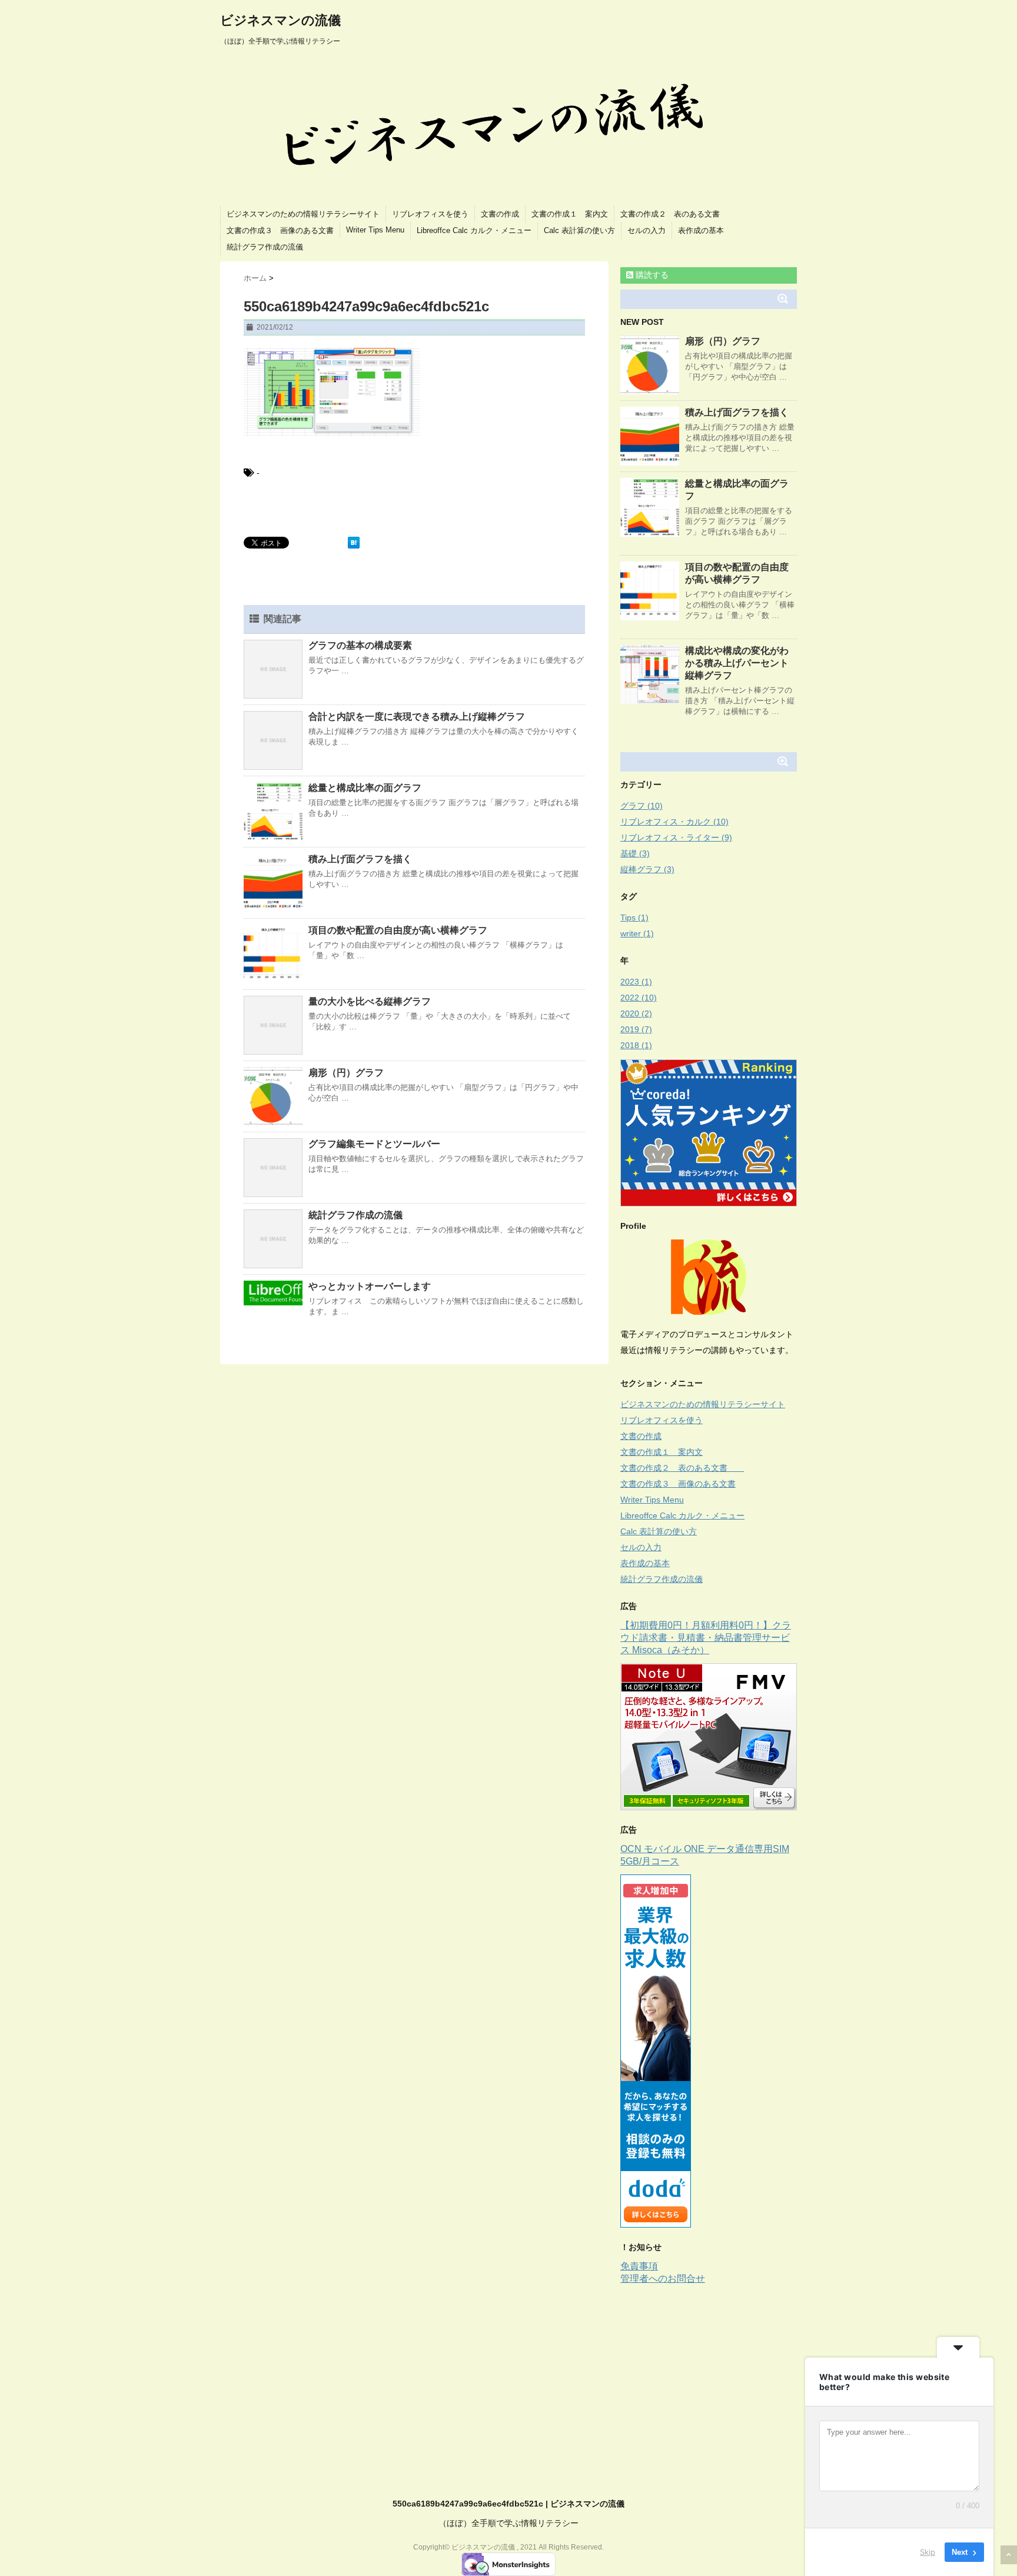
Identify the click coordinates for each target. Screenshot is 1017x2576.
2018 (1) (636, 1045)
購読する (651, 275)
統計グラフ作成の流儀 (265, 247)
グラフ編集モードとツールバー (374, 1144)
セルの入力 (647, 230)
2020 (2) (636, 1013)
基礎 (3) (635, 853)
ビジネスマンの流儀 (280, 20)
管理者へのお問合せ (663, 2278)
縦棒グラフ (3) (647, 869)
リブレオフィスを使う (430, 214)
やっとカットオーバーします (370, 1286)
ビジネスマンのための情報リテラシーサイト (303, 214)
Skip (928, 2552)
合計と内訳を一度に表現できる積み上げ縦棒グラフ (417, 717)
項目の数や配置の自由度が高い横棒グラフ (398, 930)
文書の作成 (500, 214)
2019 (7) (636, 1029)
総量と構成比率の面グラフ (365, 788)
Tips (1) (634, 918)
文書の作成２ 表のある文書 (678, 214)
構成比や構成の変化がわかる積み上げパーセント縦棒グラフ (737, 663)
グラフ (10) (642, 806)
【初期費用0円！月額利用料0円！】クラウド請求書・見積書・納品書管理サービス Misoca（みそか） (706, 1638)
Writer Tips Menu (375, 230)
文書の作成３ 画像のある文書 (280, 230)
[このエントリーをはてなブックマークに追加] (354, 543)
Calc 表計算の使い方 (579, 230)
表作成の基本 (701, 230)
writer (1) (637, 933)
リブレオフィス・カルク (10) (674, 822)
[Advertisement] (719, 2374)
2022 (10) (639, 998)
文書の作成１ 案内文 (570, 214)
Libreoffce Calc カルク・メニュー (474, 230)
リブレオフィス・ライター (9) (676, 837)
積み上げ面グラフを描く (360, 859)
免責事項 (639, 2266)
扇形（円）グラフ (346, 1073)
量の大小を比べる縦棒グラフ (370, 1001)
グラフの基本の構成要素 (360, 645)
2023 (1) (636, 982)
